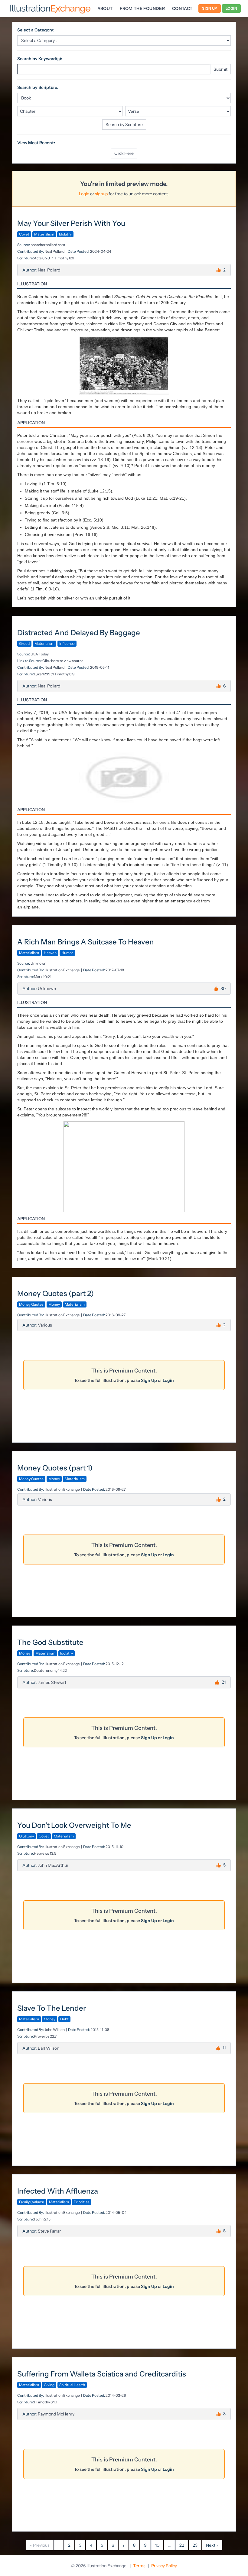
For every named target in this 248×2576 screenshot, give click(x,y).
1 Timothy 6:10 (45, 2402)
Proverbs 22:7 (45, 2036)
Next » (212, 2545)
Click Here (124, 153)
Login (232, 8)
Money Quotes (31, 1304)
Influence (67, 643)
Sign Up (209, 8)
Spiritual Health (72, 2385)
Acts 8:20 (42, 258)
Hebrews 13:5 (45, 1853)
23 (195, 2545)
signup (101, 194)
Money (54, 1304)
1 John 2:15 (42, 2219)
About (105, 8)
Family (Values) (32, 2202)
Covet (24, 234)
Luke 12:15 (42, 674)
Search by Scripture (124, 125)
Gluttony (26, 1836)
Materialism (44, 234)
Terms (139, 2566)
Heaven (50, 953)
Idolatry (65, 234)
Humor (67, 953)
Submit (220, 69)
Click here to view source (63, 661)
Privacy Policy (164, 2566)
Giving (49, 2385)
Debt (64, 2019)
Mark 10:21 (43, 977)
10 (157, 2545)
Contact (182, 8)
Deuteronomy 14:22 (50, 1670)
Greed (24, 643)
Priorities (82, 2202)
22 (182, 2545)
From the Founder (142, 8)
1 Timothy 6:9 (63, 258)
